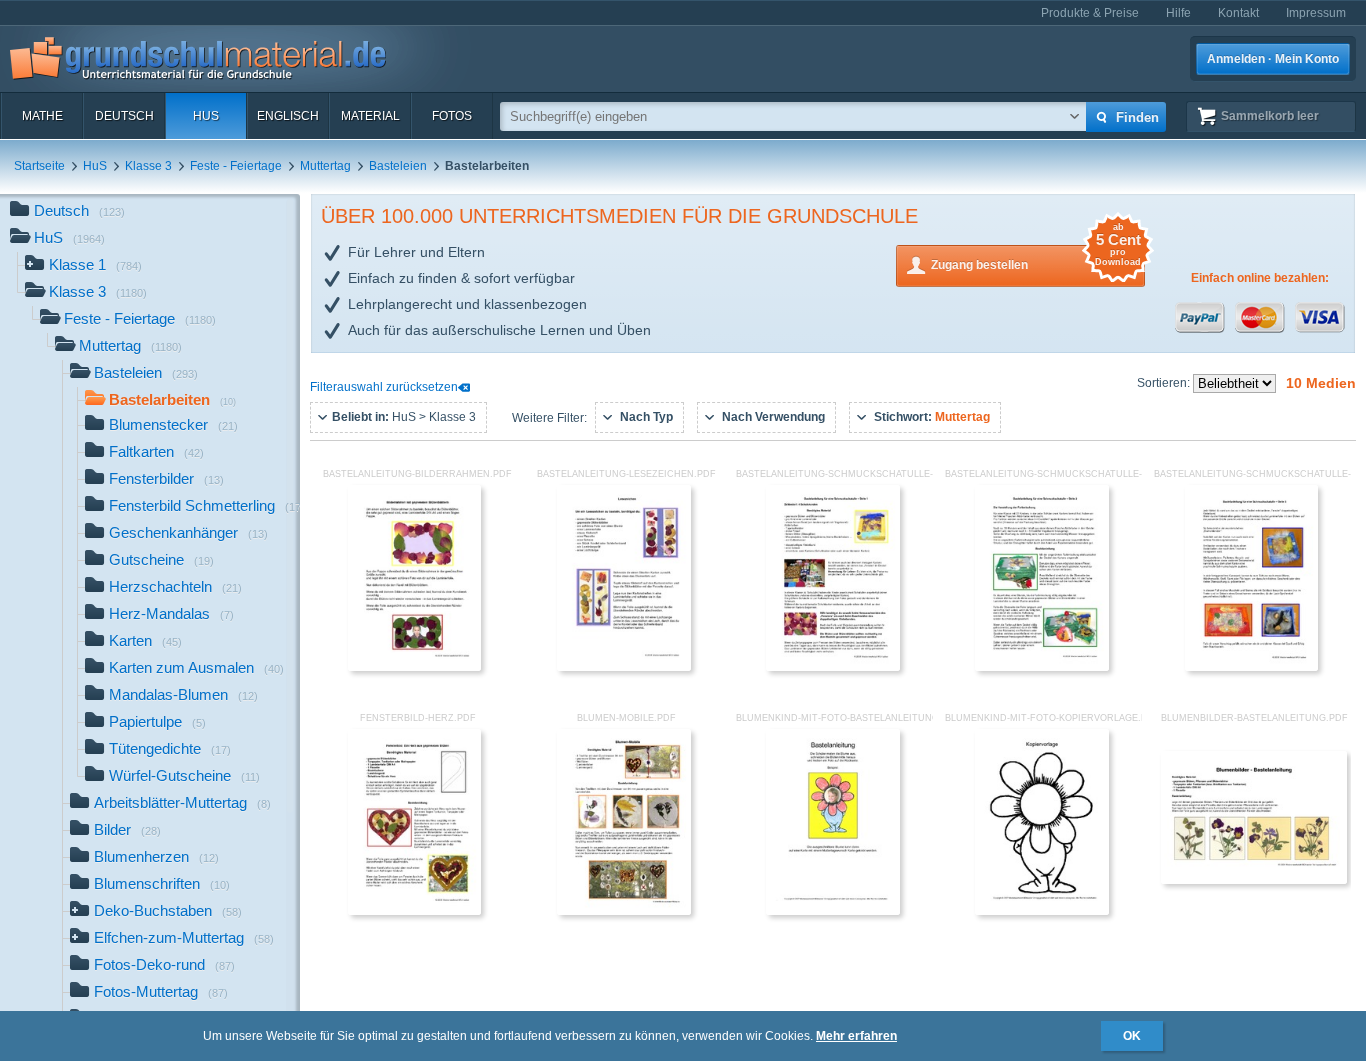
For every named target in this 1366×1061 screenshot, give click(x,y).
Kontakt (1238, 13)
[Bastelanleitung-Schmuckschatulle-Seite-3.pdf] (1252, 667)
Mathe (42, 116)
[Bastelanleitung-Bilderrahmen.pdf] (415, 667)
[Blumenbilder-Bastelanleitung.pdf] (1254, 880)
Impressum (1316, 13)
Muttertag (325, 166)
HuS (206, 116)
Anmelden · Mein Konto (1273, 59)
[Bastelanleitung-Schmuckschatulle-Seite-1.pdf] (833, 667)
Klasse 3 (148, 166)
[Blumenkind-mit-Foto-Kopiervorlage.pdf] (1042, 911)
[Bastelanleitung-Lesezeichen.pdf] (624, 667)
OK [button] (1132, 1036)
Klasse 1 (95, 264)
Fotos (452, 116)
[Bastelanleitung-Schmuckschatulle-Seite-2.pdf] (1042, 667)
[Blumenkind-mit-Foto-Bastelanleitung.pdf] (833, 911)
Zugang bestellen (1036, 258)
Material (370, 116)
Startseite (39, 166)
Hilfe (1178, 13)
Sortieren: (1165, 383)
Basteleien (398, 166)
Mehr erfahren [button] (856, 1036)
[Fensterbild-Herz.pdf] (415, 911)
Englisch (288, 116)
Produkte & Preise (1090, 13)
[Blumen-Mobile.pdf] (624, 911)
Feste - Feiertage (236, 166)
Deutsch (124, 116)
